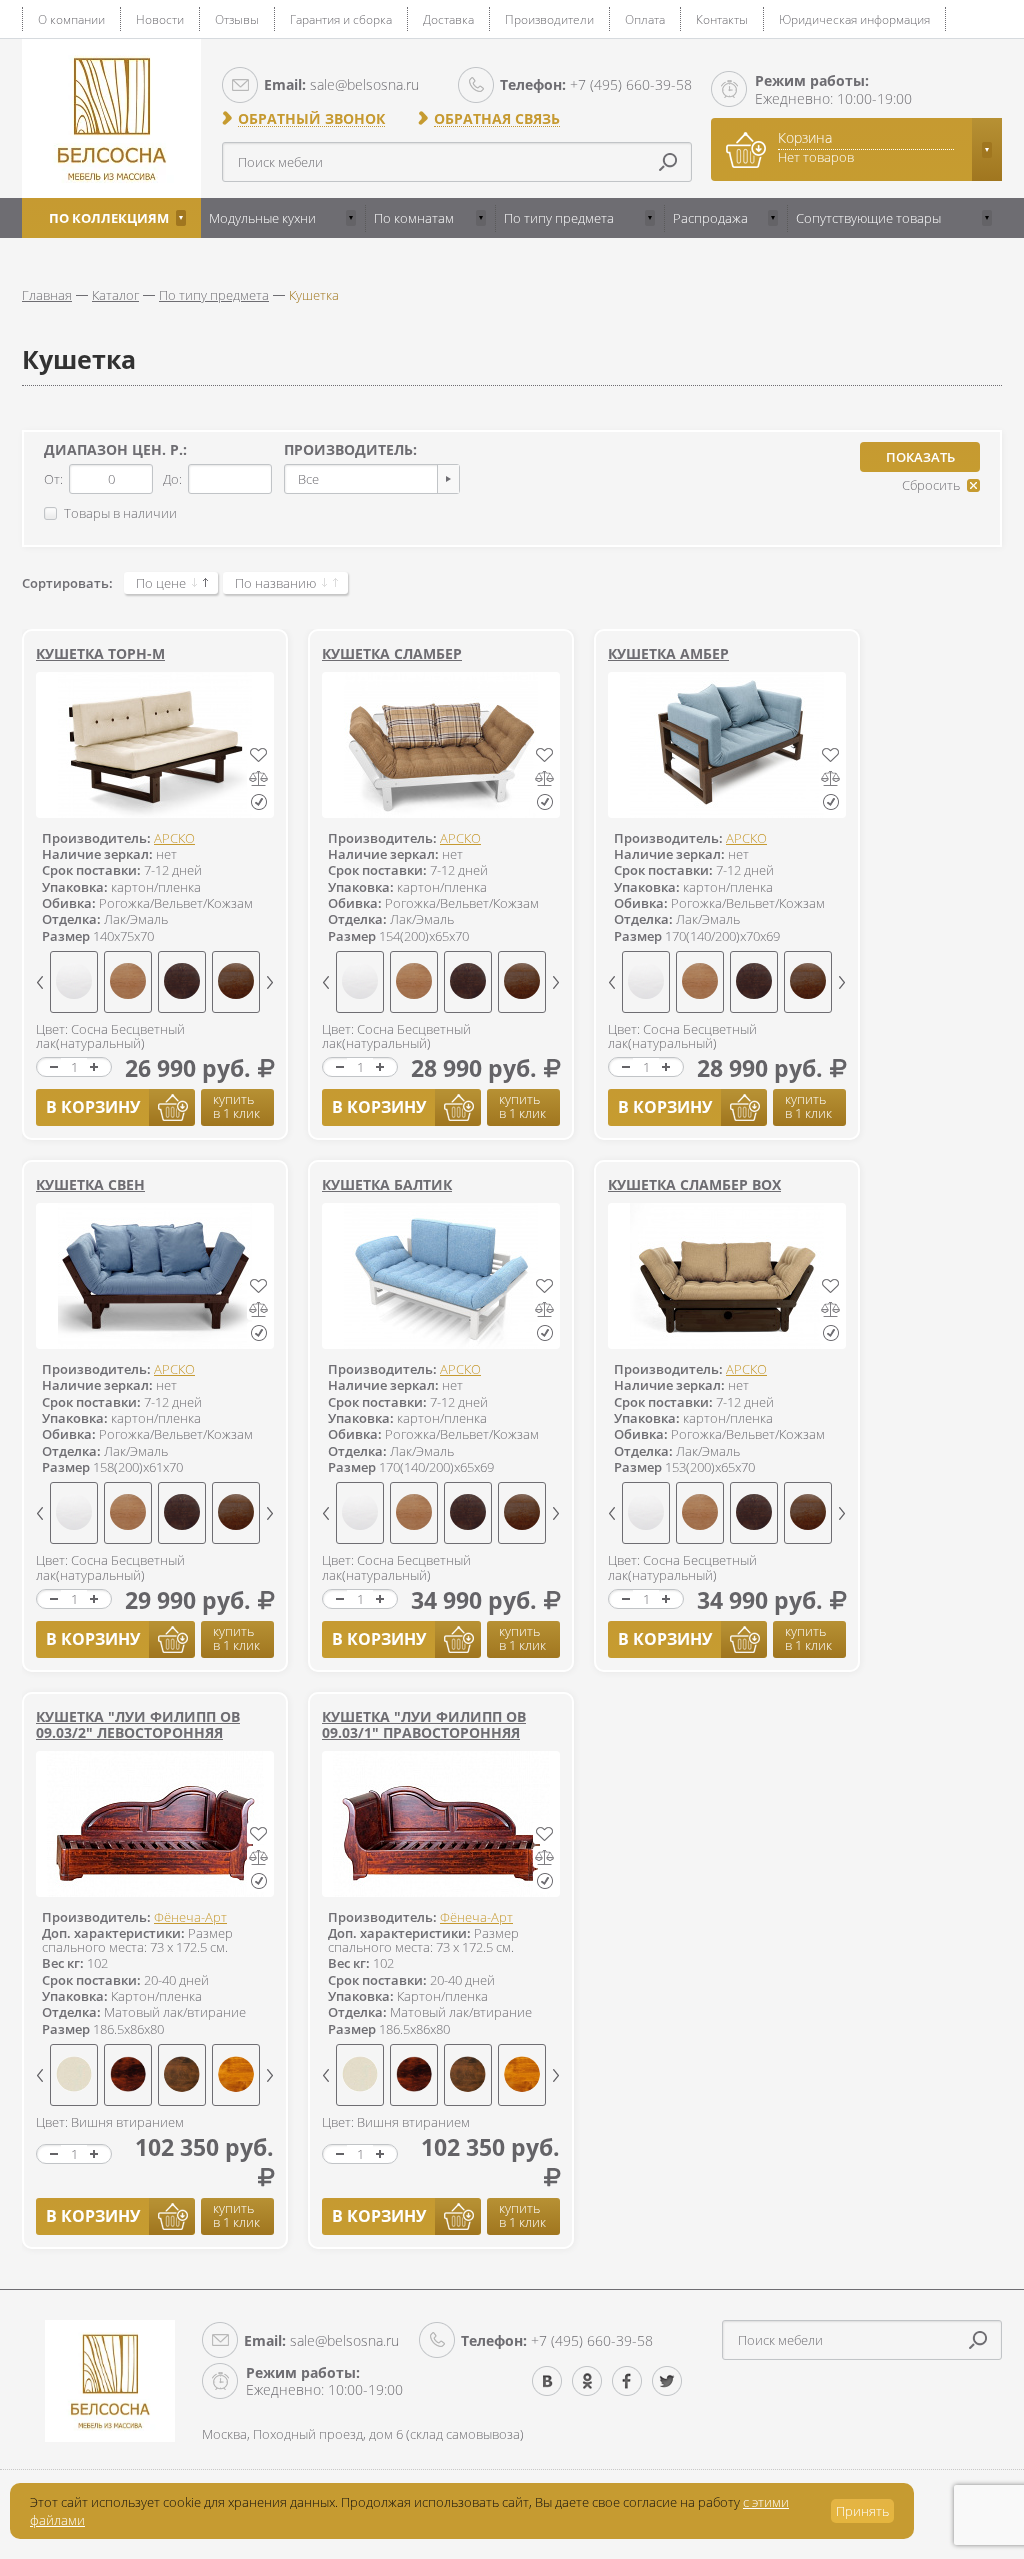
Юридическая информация (854, 19)
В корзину (93, 1107)
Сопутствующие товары (868, 218)
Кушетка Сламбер (392, 653)
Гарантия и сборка (341, 19)
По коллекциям (109, 218)
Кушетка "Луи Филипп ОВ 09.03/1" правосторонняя (424, 1724)
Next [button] (270, 982)
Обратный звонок (311, 119)
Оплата (645, 19)
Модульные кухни (262, 218)
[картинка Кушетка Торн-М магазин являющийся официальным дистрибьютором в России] (155, 745)
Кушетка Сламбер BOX (694, 1184)
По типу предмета (559, 218)
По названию (275, 583)
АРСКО (174, 838)
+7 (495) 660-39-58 (596, 84)
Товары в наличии (120, 513)
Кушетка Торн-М (100, 653)
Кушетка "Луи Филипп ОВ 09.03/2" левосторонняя (138, 1724)
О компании (71, 19)
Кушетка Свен (90, 1184)
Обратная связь (497, 119)
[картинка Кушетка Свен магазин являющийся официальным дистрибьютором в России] (155, 1276)
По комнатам (414, 218)
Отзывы (237, 19)
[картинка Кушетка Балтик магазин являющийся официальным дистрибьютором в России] (441, 1276)
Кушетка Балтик (387, 1184)
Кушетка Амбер (668, 653)
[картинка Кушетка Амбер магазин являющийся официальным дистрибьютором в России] (727, 745)
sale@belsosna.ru (341, 84)
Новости (160, 19)
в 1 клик (236, 1106)
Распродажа (710, 218)
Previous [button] (40, 982)
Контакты (722, 19)
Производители (549, 19)
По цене (161, 583)
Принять (862, 2511)
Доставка (448, 19)
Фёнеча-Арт (190, 1917)
